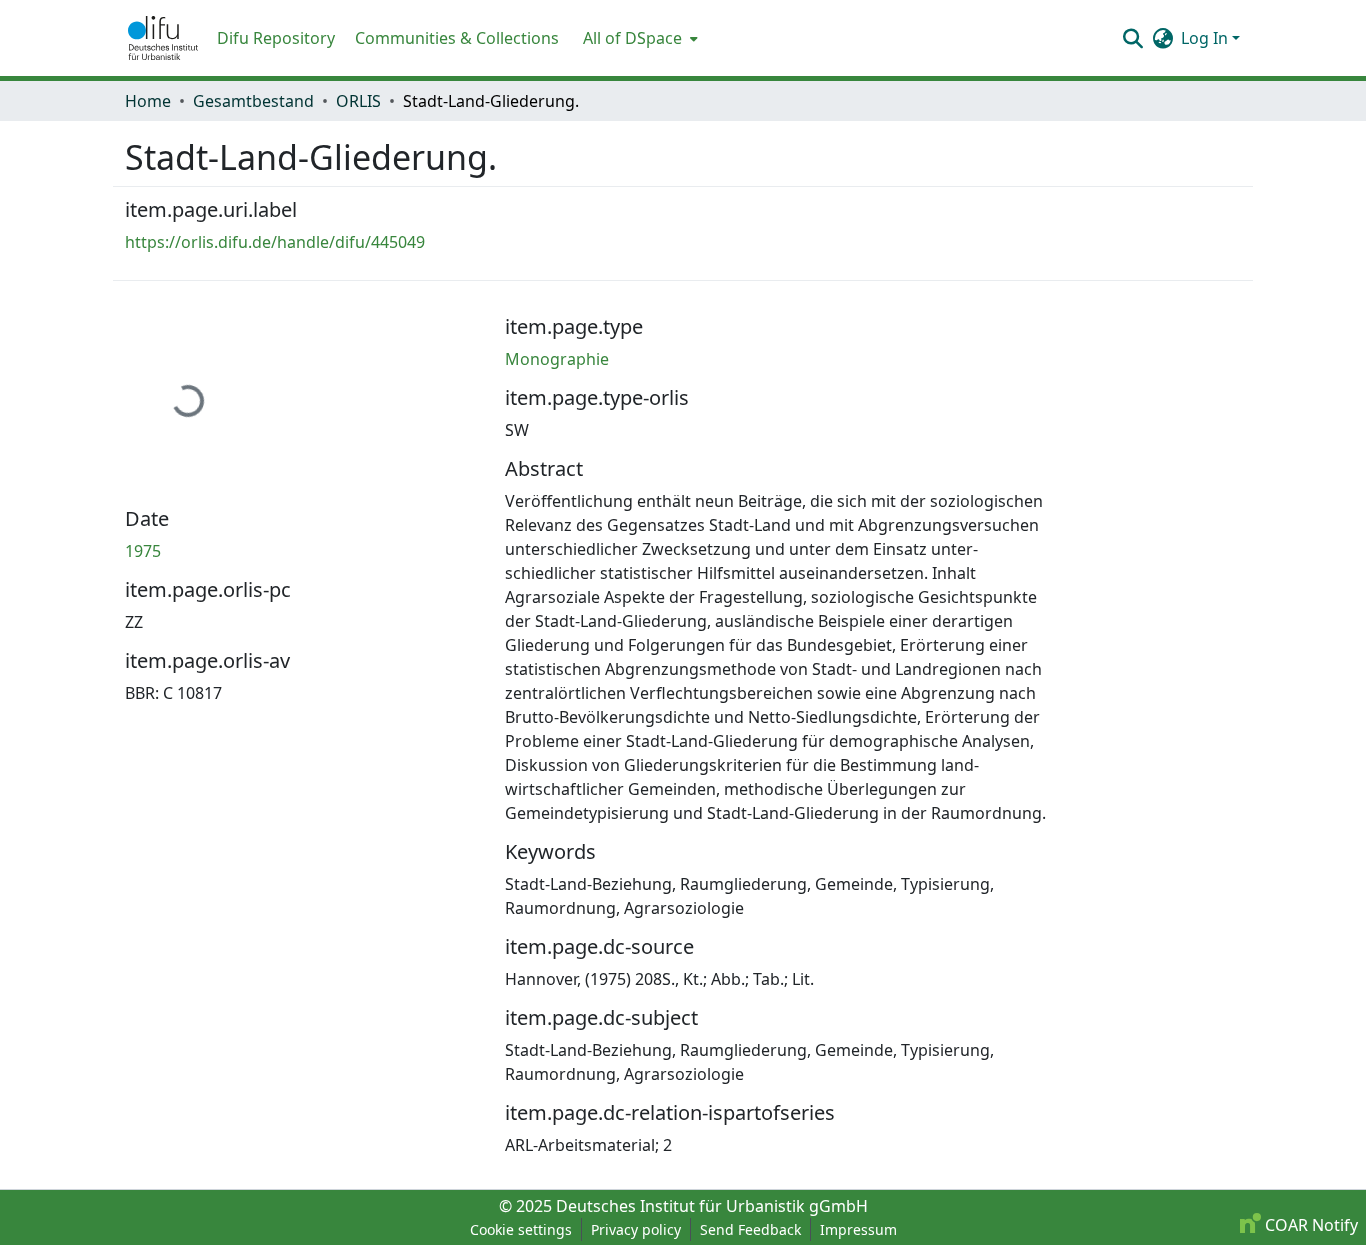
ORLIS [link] (358, 101)
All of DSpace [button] (632, 38)
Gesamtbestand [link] (253, 101)
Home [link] (148, 101)
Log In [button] (1206, 38)
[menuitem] (638, 38)
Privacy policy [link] (636, 1229)
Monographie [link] (557, 359)
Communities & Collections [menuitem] (457, 38)
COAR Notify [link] (1309, 1225)
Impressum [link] (858, 1229)
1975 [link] (143, 551)
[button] (163, 38)
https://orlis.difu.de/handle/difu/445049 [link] (275, 242)
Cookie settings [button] (521, 1229)
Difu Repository (276, 38)
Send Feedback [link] (750, 1229)
